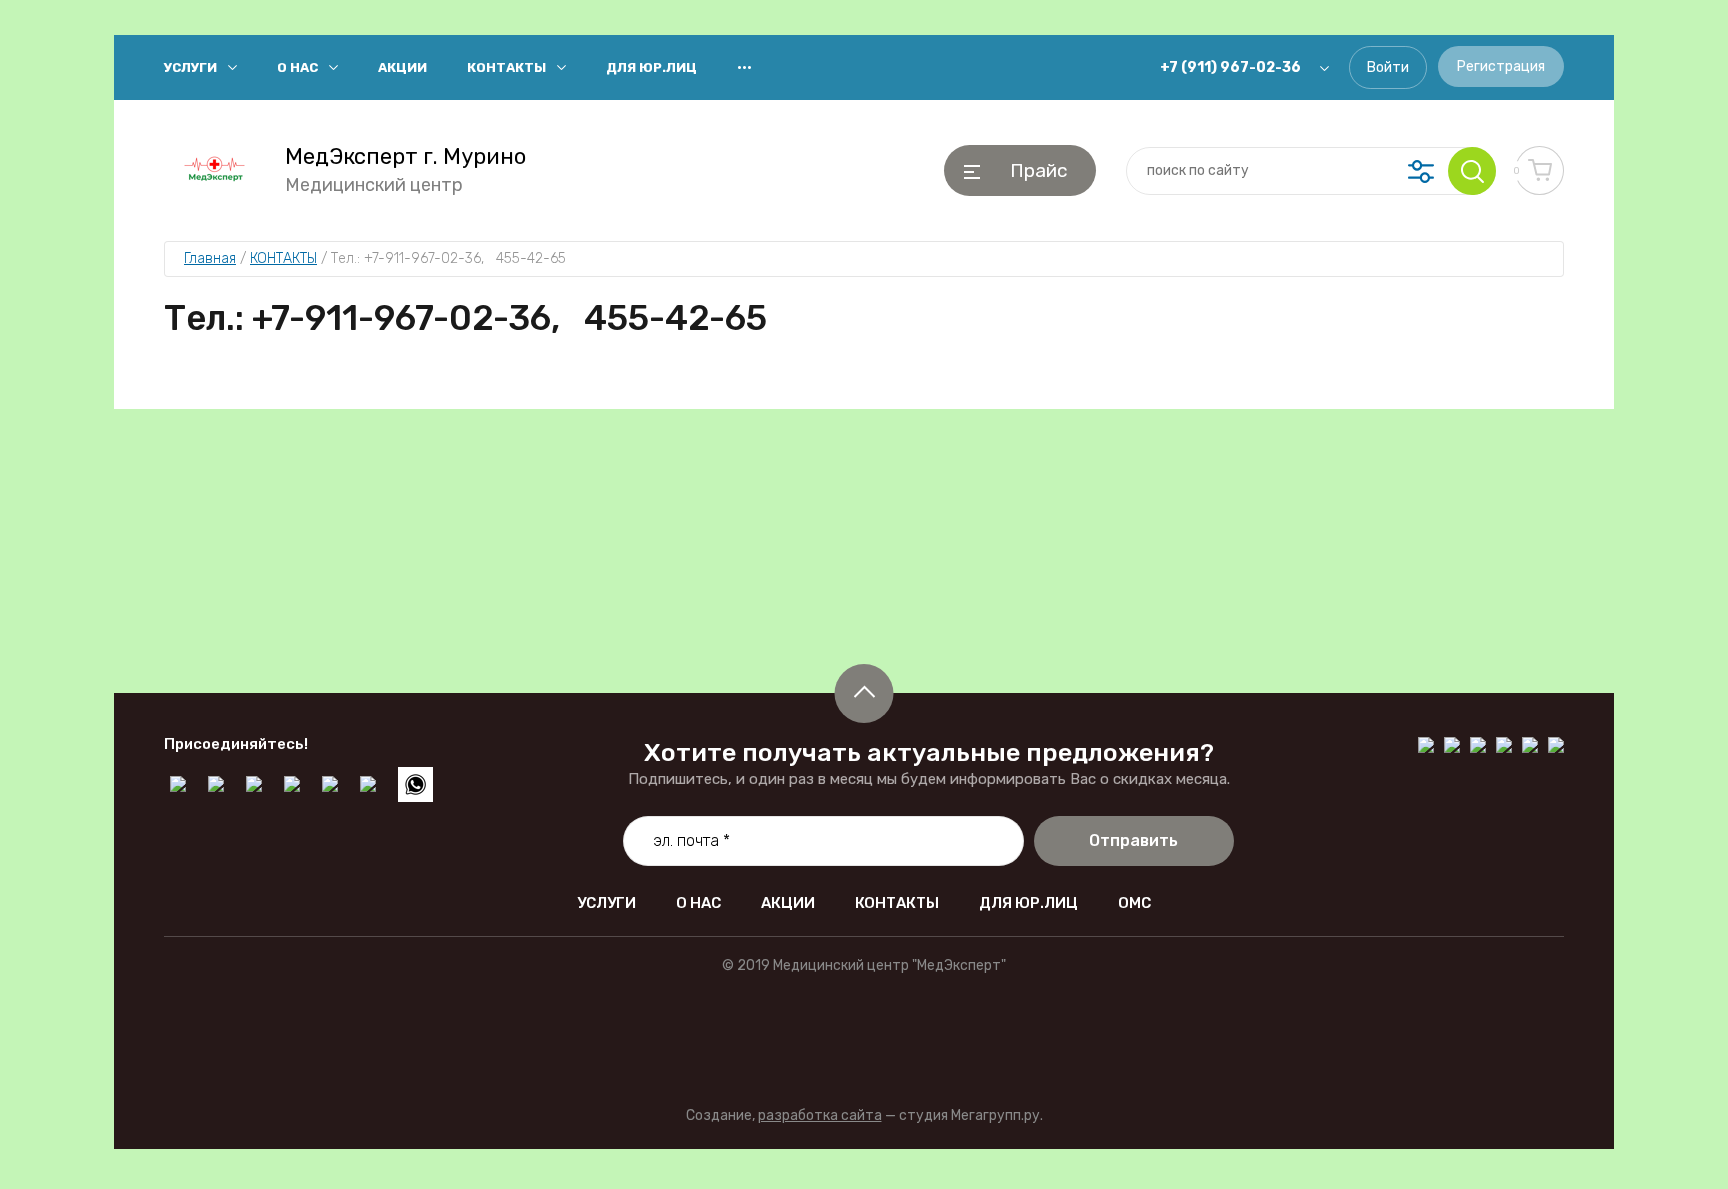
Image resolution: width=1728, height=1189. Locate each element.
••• (744, 67)
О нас (297, 67)
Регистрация (1501, 66)
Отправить (1133, 840)
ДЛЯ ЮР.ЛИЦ (651, 67)
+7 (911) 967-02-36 (1230, 67)
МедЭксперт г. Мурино (405, 157)
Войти (1388, 67)
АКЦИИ (402, 67)
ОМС (1134, 903)
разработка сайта (820, 1115)
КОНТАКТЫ (506, 67)
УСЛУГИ (190, 67)
